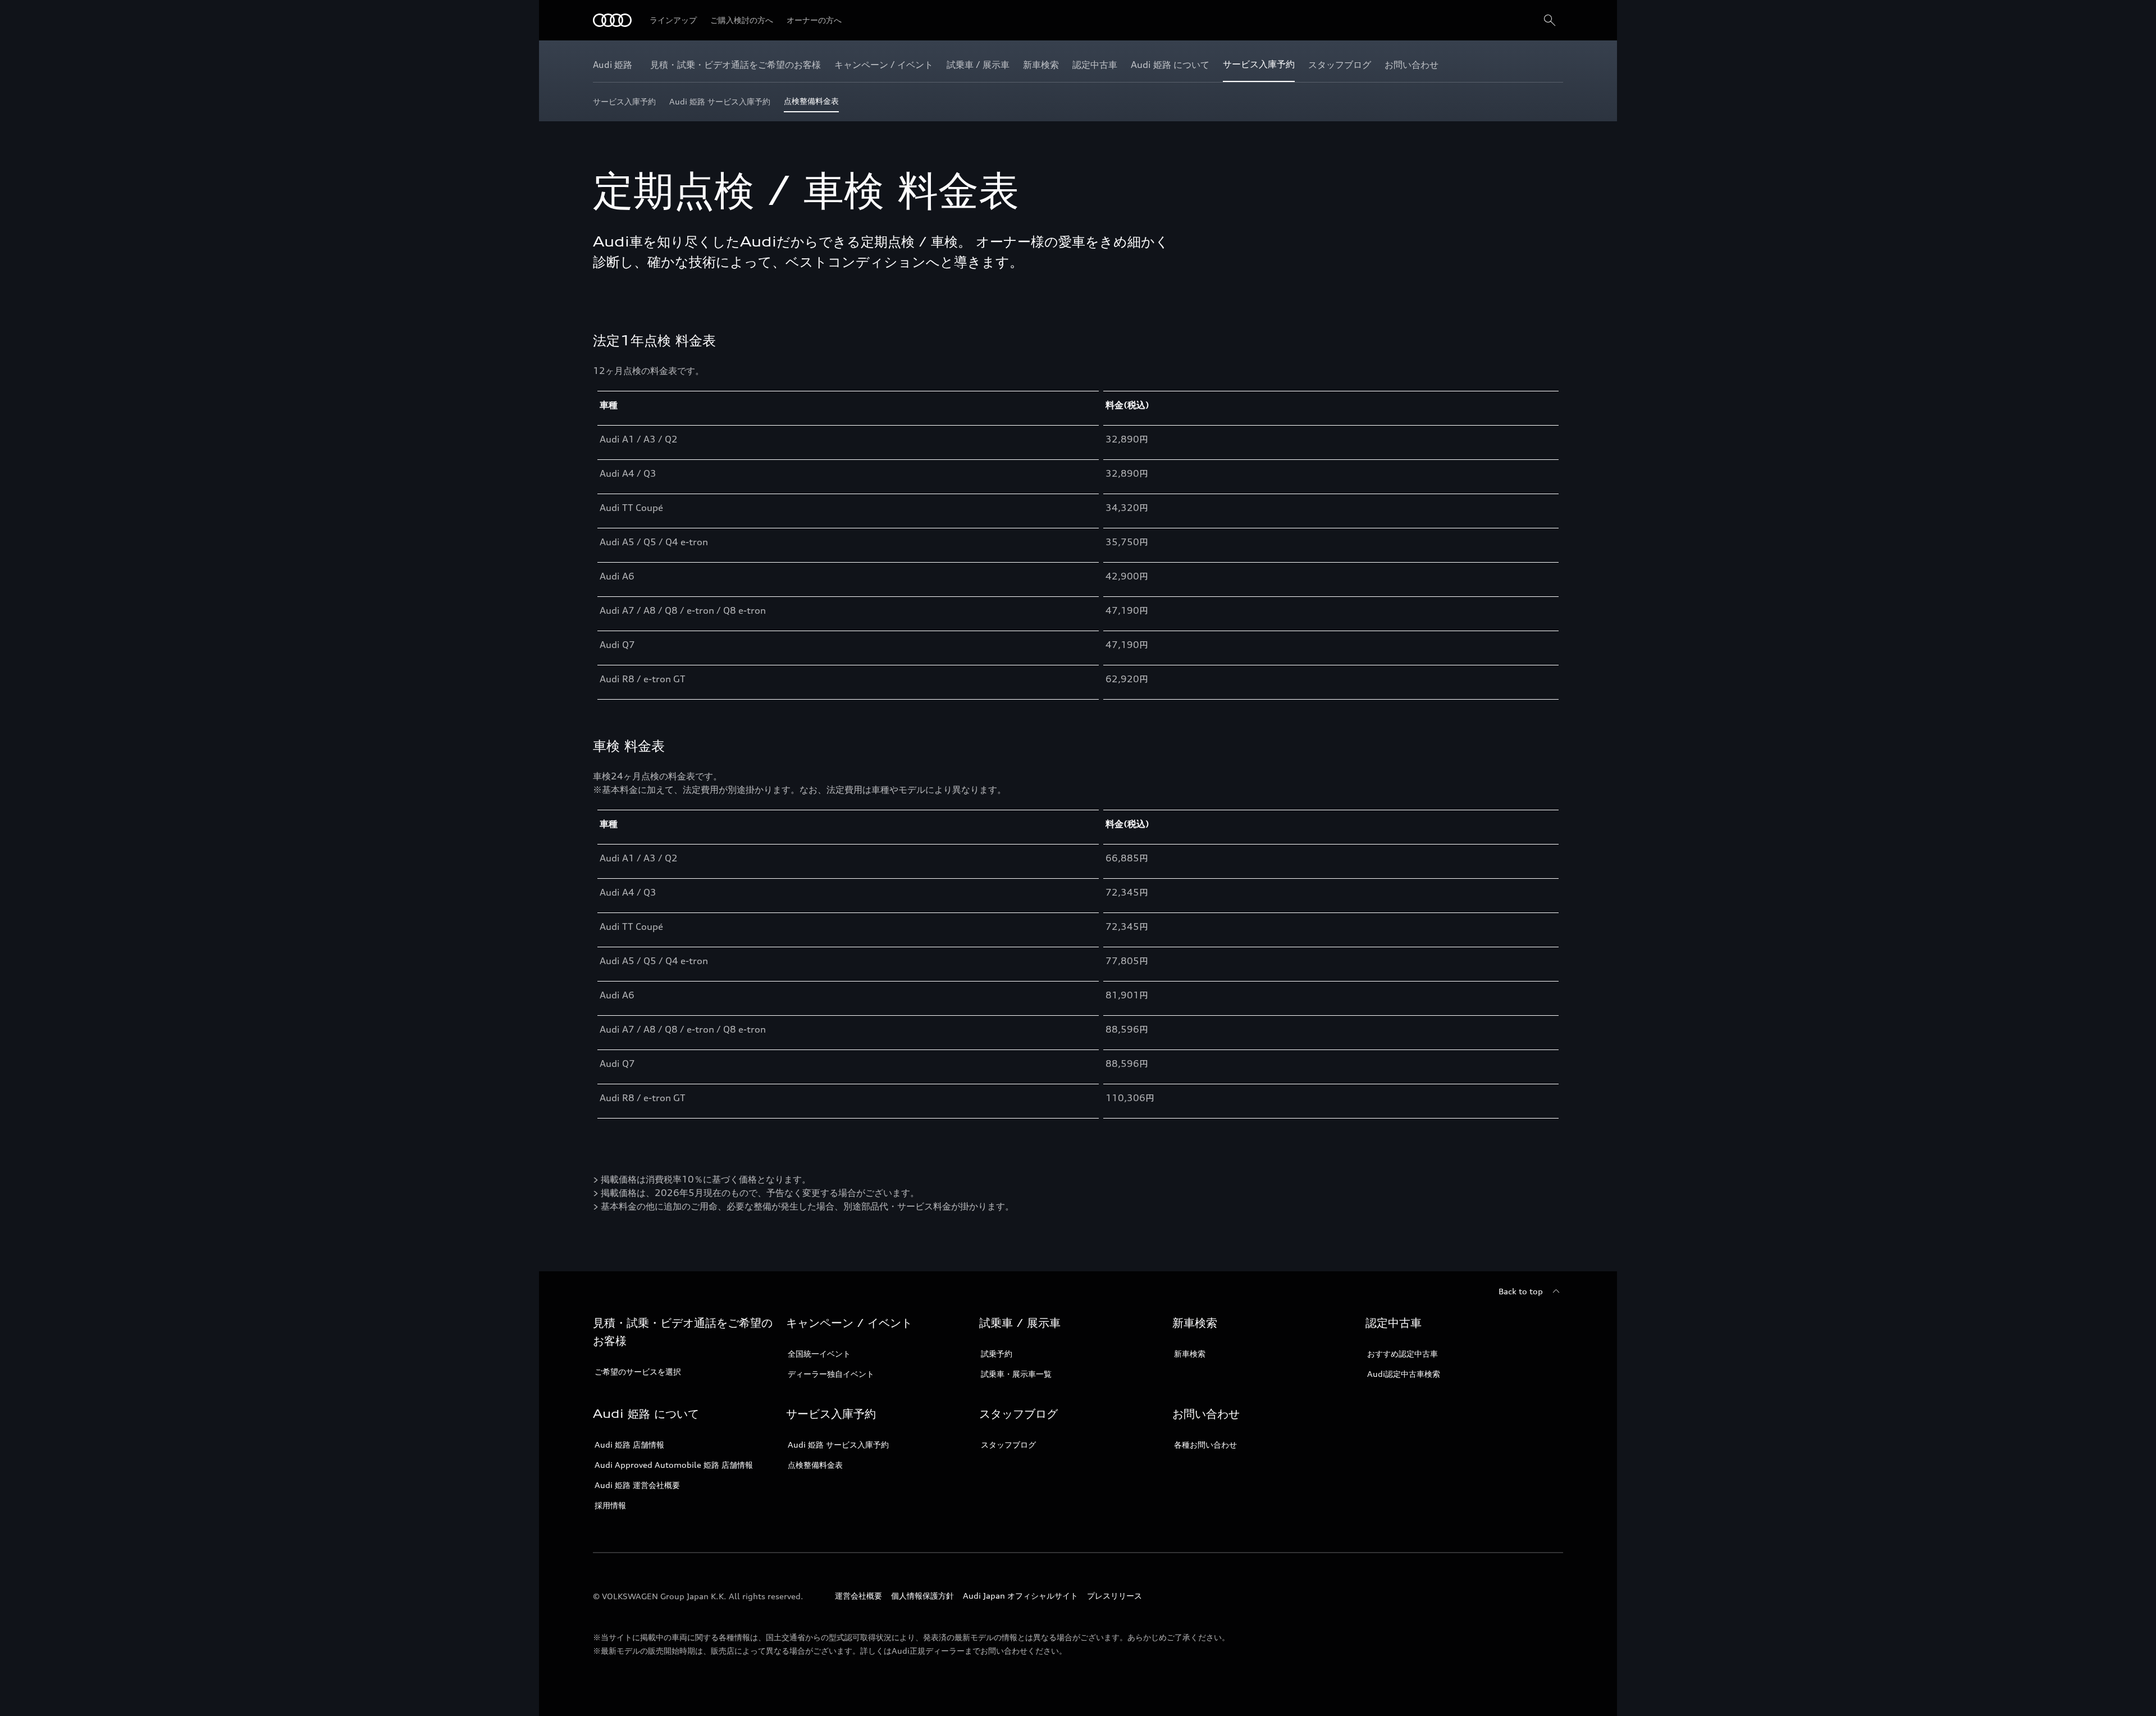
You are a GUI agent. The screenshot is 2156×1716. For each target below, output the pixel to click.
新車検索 (1190, 1354)
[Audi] (612, 20)
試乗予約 (997, 1354)
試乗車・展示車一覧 (1016, 1374)
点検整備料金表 (815, 1465)
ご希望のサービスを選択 (638, 1372)
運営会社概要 (858, 1596)
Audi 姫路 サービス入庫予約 (838, 1445)
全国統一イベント (819, 1354)
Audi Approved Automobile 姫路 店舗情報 (674, 1465)
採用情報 (610, 1505)
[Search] (1550, 20)
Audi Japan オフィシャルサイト (1020, 1596)
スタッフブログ (1008, 1445)
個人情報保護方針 (922, 1596)
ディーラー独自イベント (831, 1374)
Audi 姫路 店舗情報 (629, 1445)
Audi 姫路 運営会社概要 (637, 1485)
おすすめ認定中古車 (1403, 1354)
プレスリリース (1114, 1596)
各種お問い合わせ (1205, 1445)
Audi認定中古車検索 (1404, 1374)
